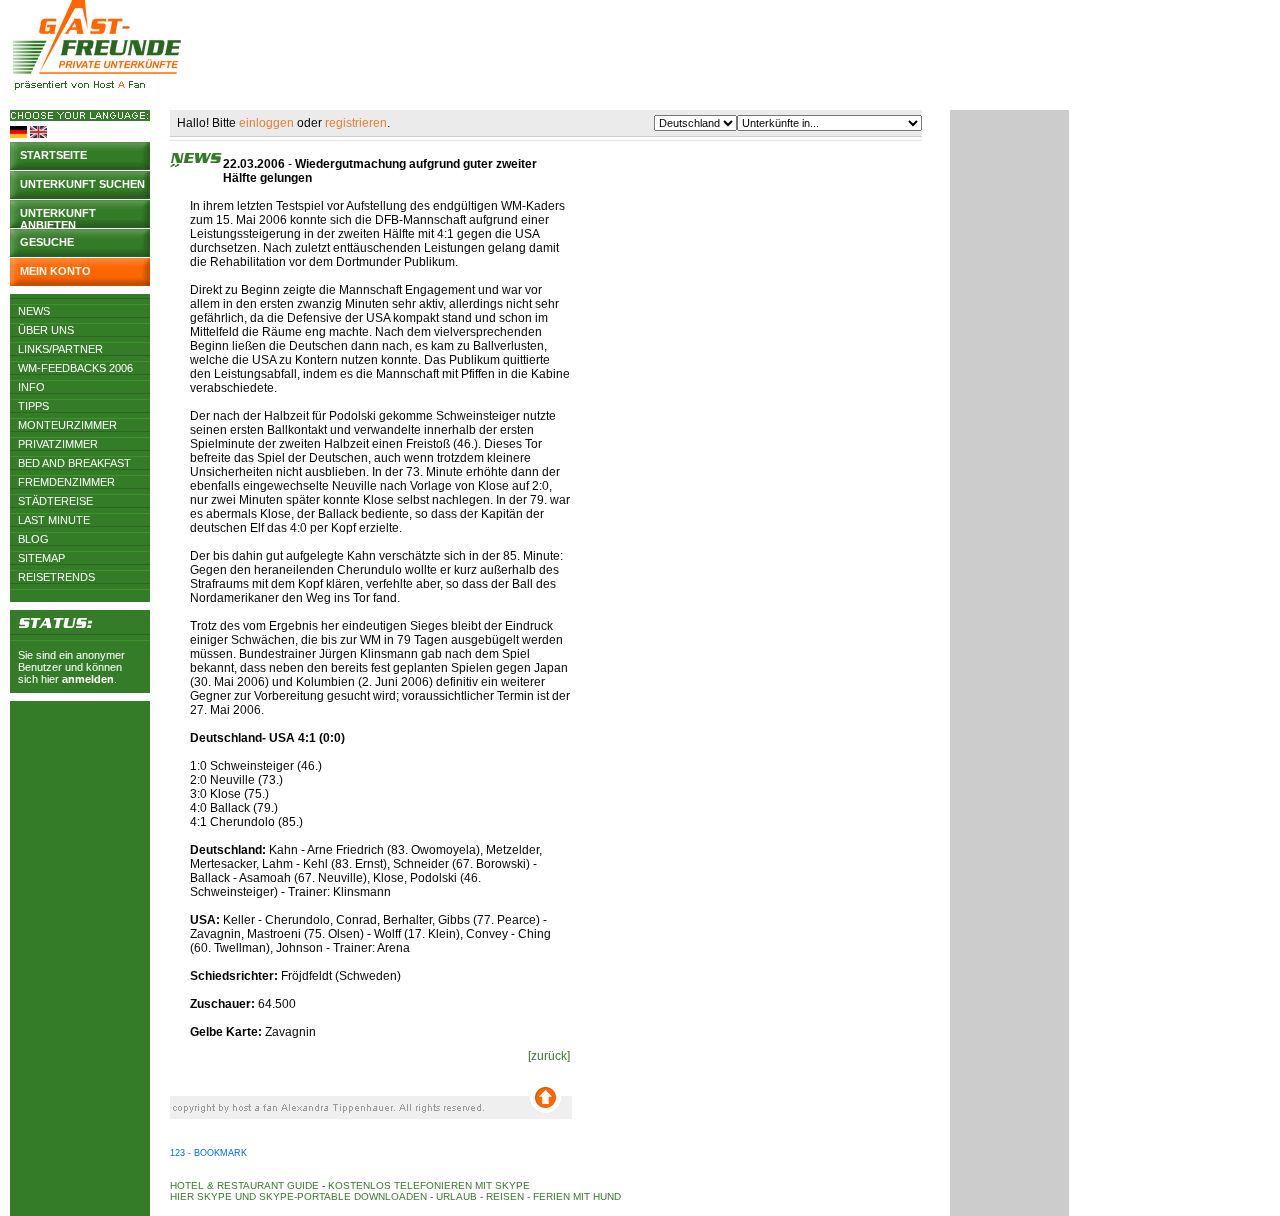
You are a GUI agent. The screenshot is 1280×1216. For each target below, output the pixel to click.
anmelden (88, 679)
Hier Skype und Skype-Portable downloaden (298, 1196)
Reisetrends (56, 577)
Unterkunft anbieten (58, 217)
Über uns (46, 330)
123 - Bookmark (208, 1153)
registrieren (356, 123)
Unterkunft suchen (82, 184)
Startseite (53, 155)
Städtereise (55, 501)
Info (31, 387)
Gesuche (47, 242)
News (34, 311)
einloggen (266, 123)
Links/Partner (60, 349)
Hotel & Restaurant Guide (244, 1185)
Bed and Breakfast (74, 463)
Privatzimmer (58, 444)
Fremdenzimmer (66, 482)
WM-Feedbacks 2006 (75, 368)
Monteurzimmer (67, 425)
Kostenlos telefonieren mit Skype (429, 1185)
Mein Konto (55, 271)
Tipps (33, 406)
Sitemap (41, 558)
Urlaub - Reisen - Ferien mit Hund (528, 1196)
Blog (33, 539)
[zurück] (549, 1056)
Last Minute (54, 520)
